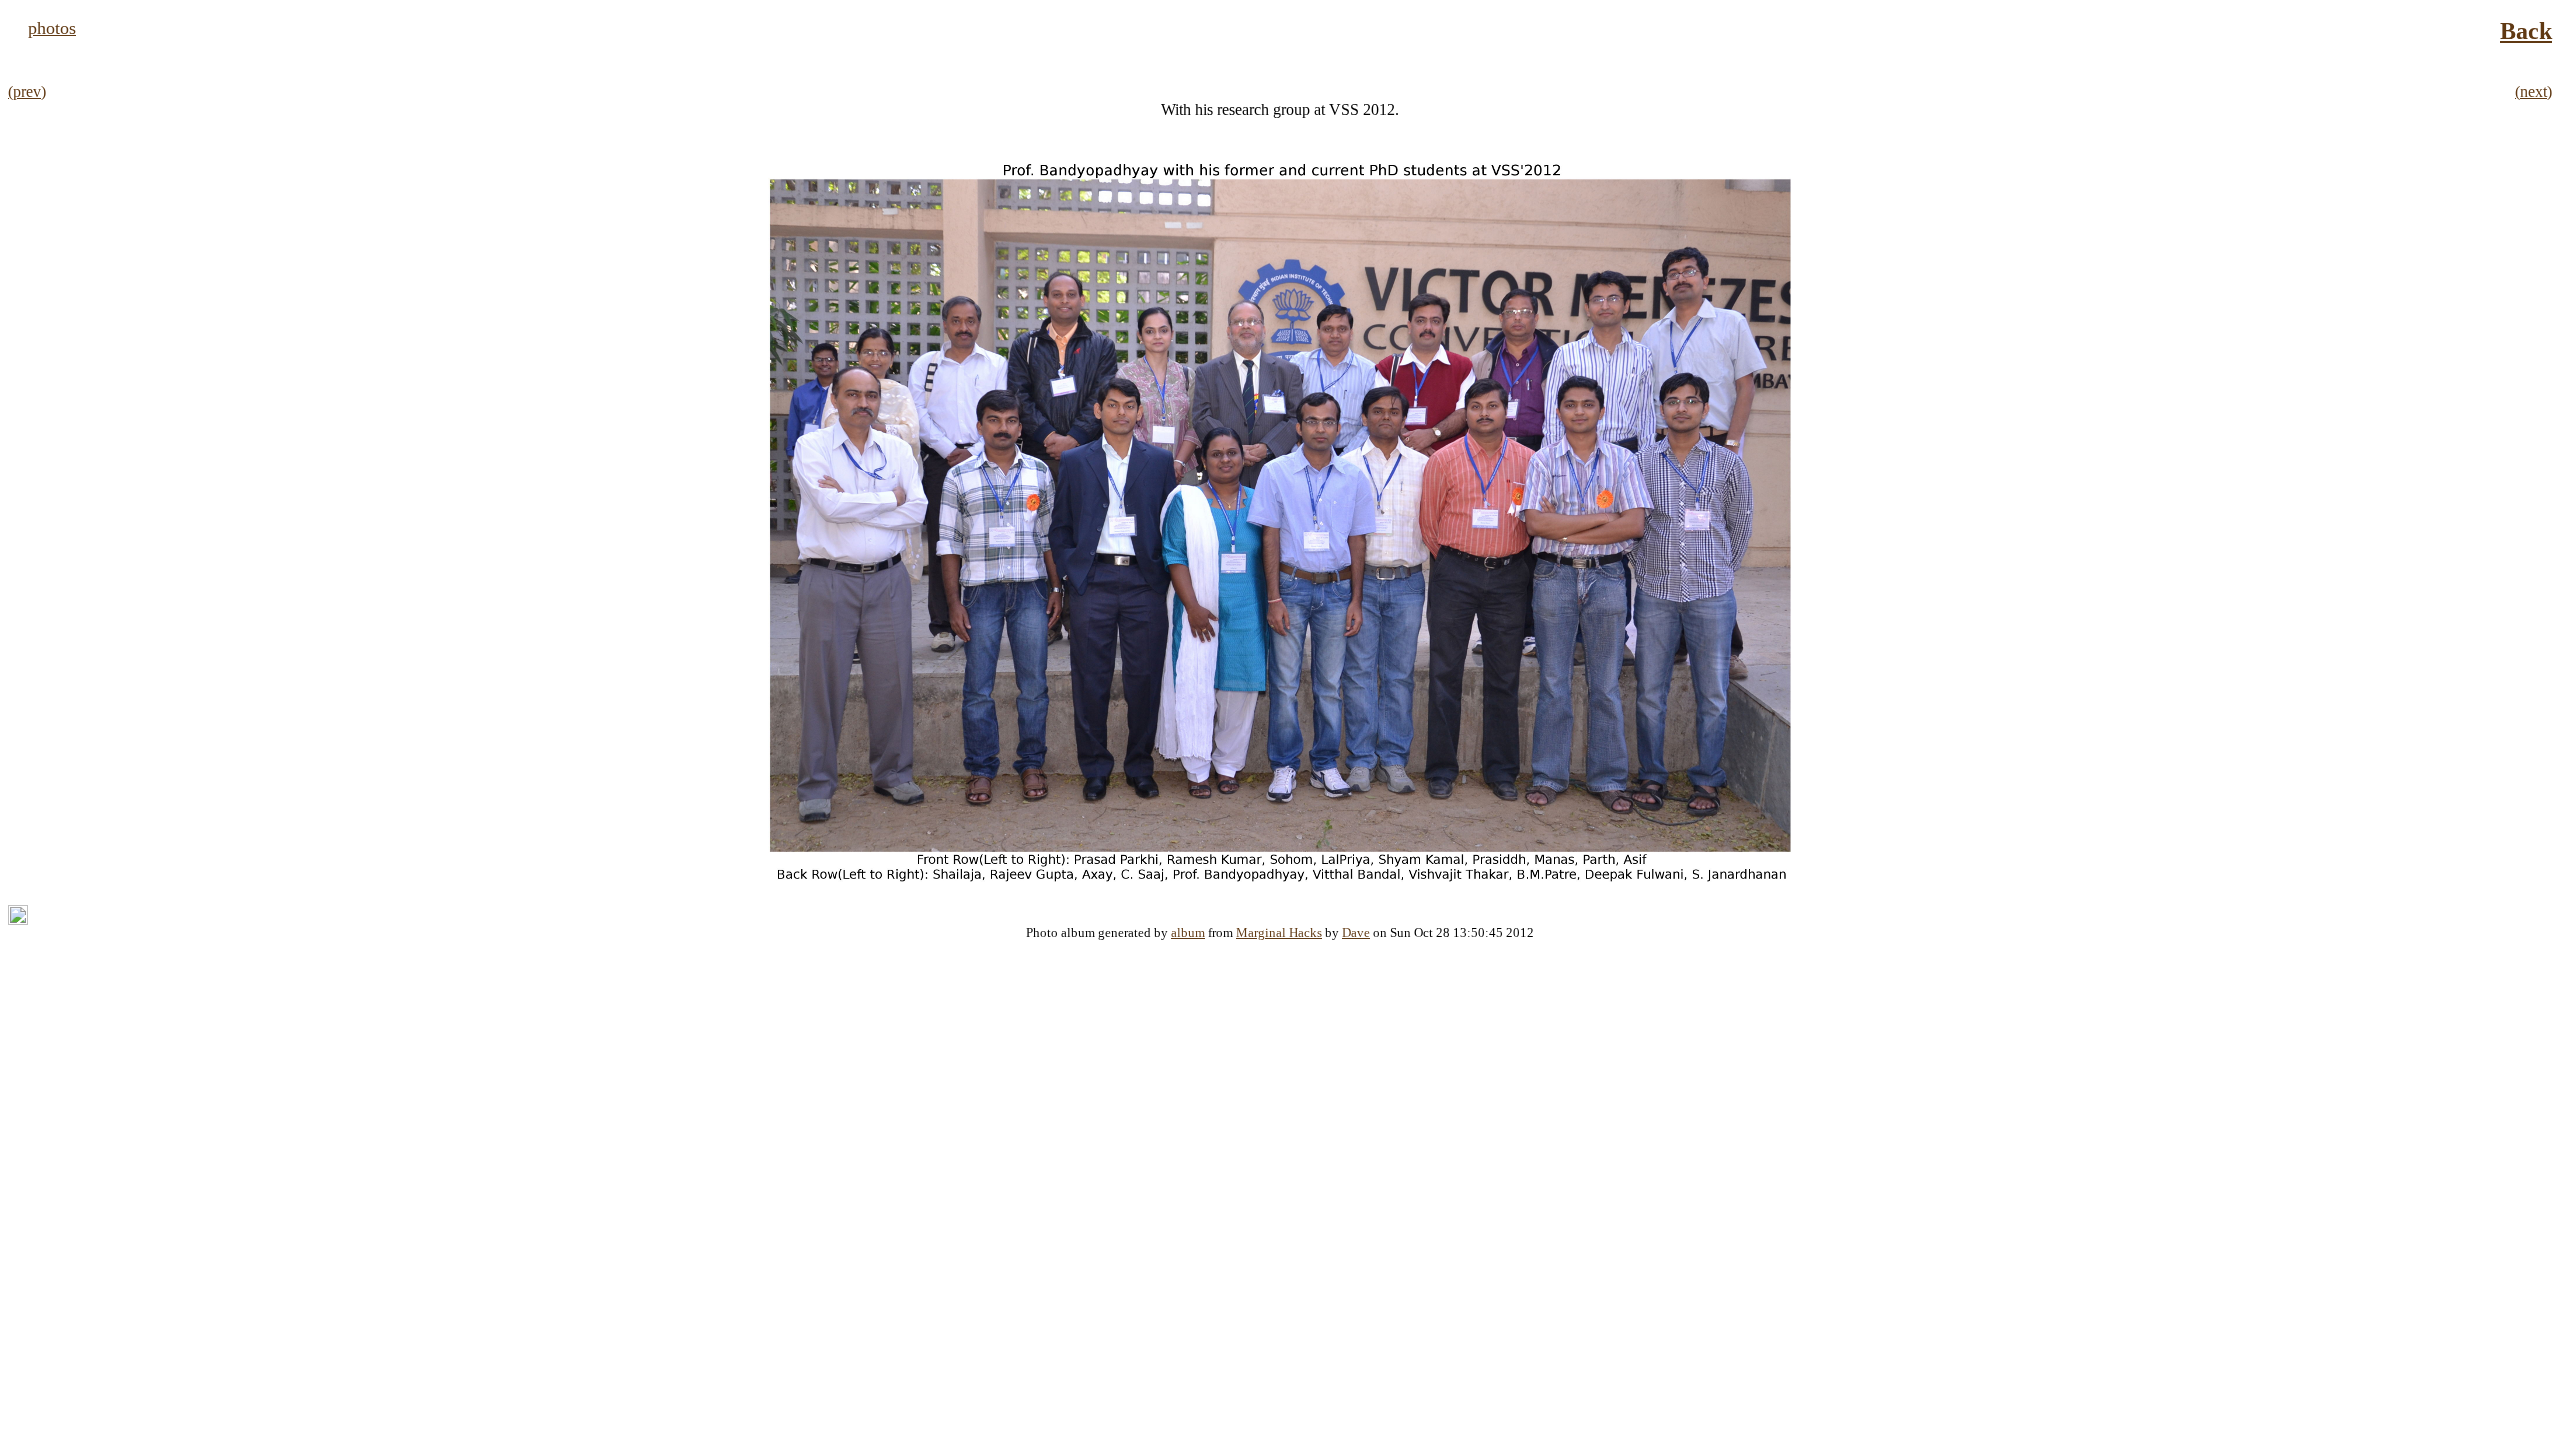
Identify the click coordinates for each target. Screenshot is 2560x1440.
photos (52, 28)
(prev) (27, 91)
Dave (1356, 932)
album (1188, 932)
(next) (2533, 91)
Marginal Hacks (1279, 932)
